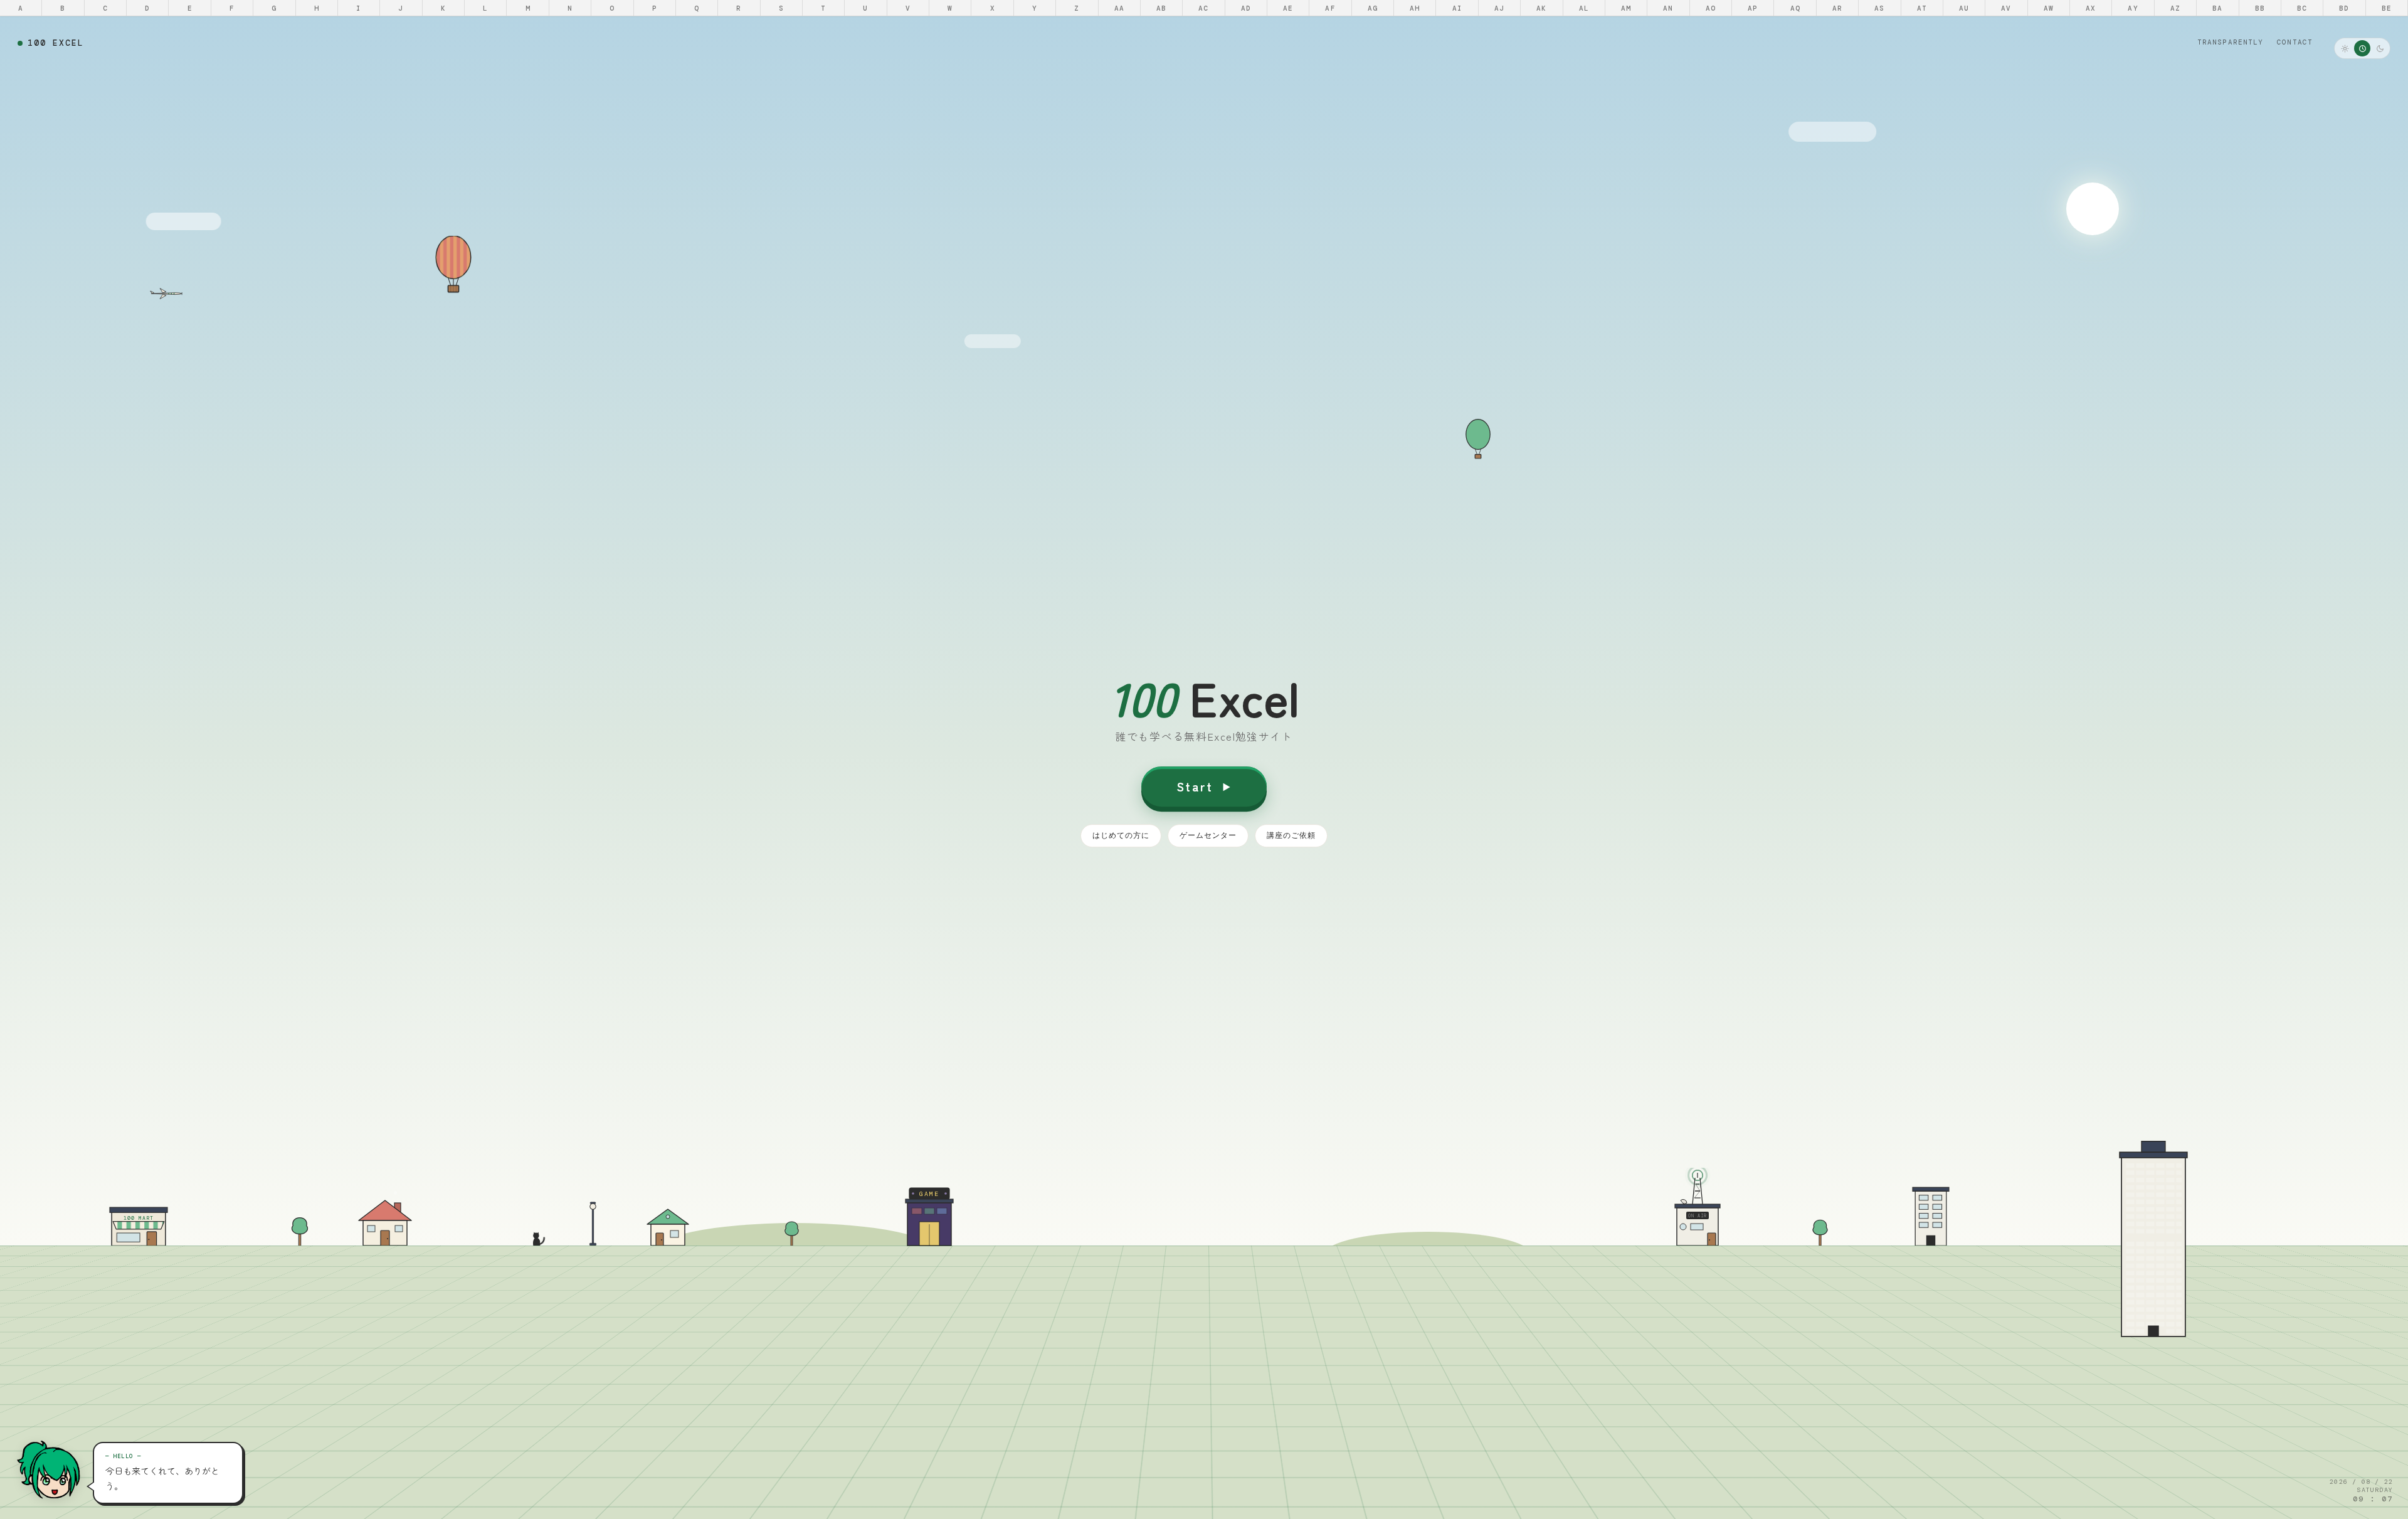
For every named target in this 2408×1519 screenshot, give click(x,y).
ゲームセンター (1208, 835)
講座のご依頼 (1291, 835)
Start (1195, 786)
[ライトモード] (2345, 48)
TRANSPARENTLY (2230, 42)
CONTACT (2295, 42)
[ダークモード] (2380, 48)
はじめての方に (1121, 835)
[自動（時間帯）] (2362, 48)
